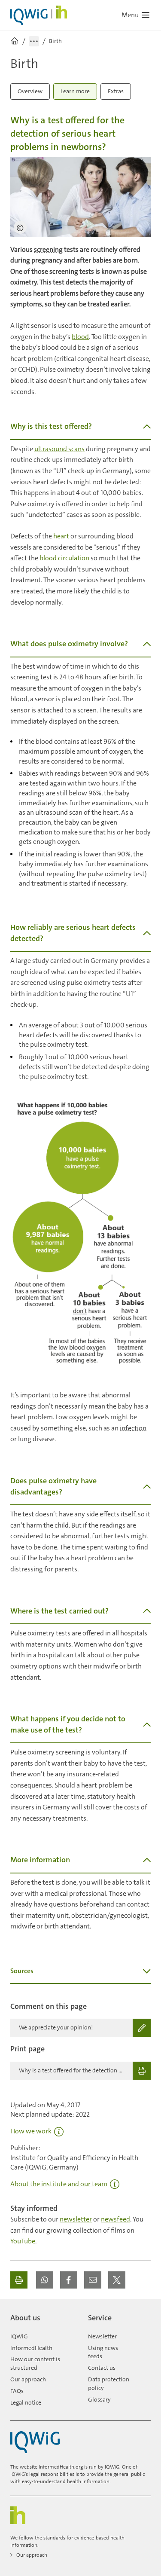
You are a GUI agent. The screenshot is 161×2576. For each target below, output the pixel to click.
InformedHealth (31, 2348)
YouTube (23, 2241)
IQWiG (19, 2336)
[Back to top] (142, 2314)
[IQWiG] (35, 2442)
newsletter (76, 2219)
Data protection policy (109, 2383)
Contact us (102, 2368)
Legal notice (26, 2402)
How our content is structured (35, 2363)
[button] (45, 2280)
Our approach (28, 2379)
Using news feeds (103, 2352)
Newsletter (102, 2336)
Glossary (99, 2399)
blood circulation (64, 558)
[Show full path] (34, 41)
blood (80, 337)
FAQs (17, 2391)
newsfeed (115, 2219)
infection (133, 1428)
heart (61, 536)
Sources (22, 1971)
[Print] (19, 2280)
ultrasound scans (59, 449)
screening (48, 249)
